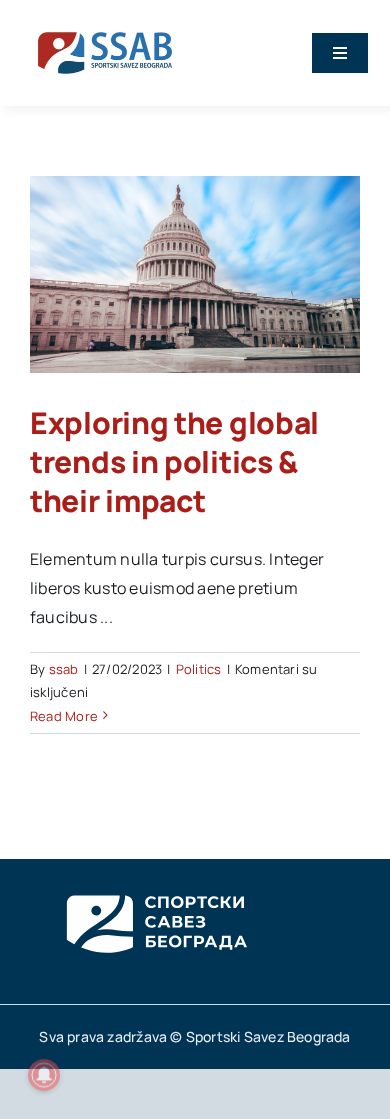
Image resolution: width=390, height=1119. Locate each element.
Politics (199, 669)
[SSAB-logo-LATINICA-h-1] (105, 28)
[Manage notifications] (44, 1075)
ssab (64, 669)
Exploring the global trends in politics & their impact (174, 461)
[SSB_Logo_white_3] (155, 877)
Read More (64, 716)
